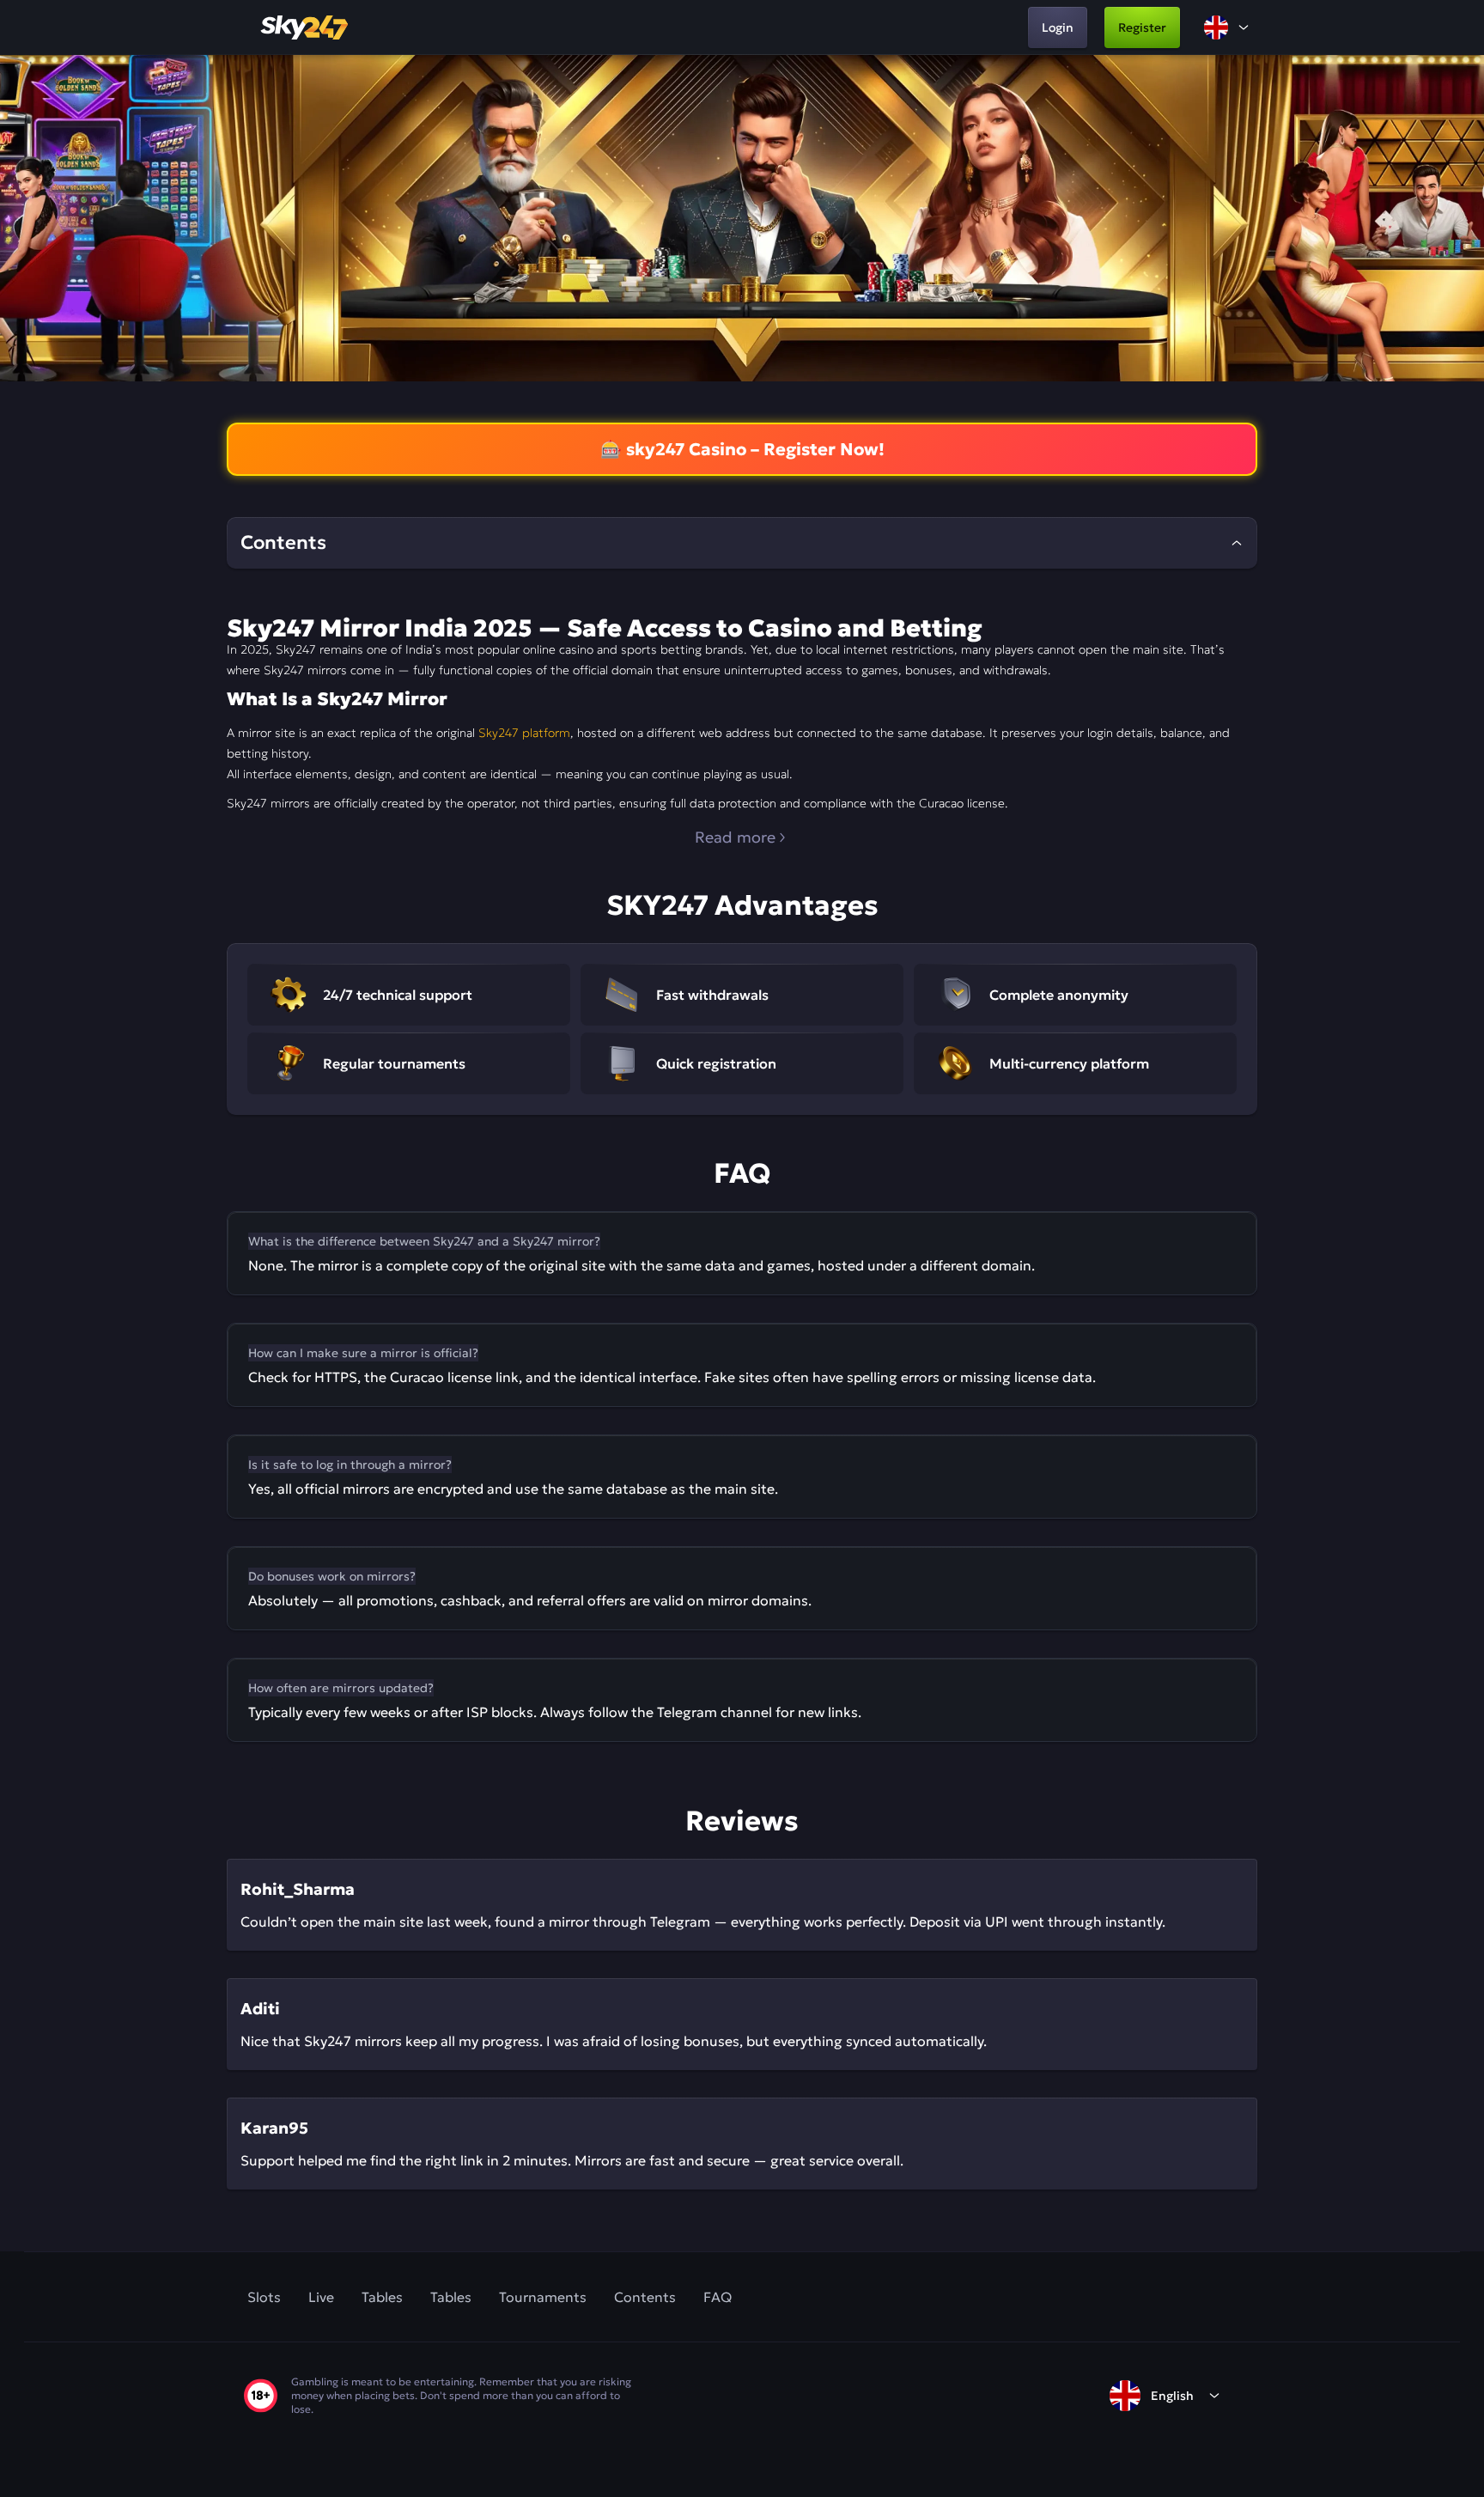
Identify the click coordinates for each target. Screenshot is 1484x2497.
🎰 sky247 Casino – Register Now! (742, 449)
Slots (264, 2297)
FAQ (718, 2297)
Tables (382, 2297)
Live (321, 2297)
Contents (645, 2297)
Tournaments (543, 2297)
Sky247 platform (524, 733)
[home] (306, 27)
